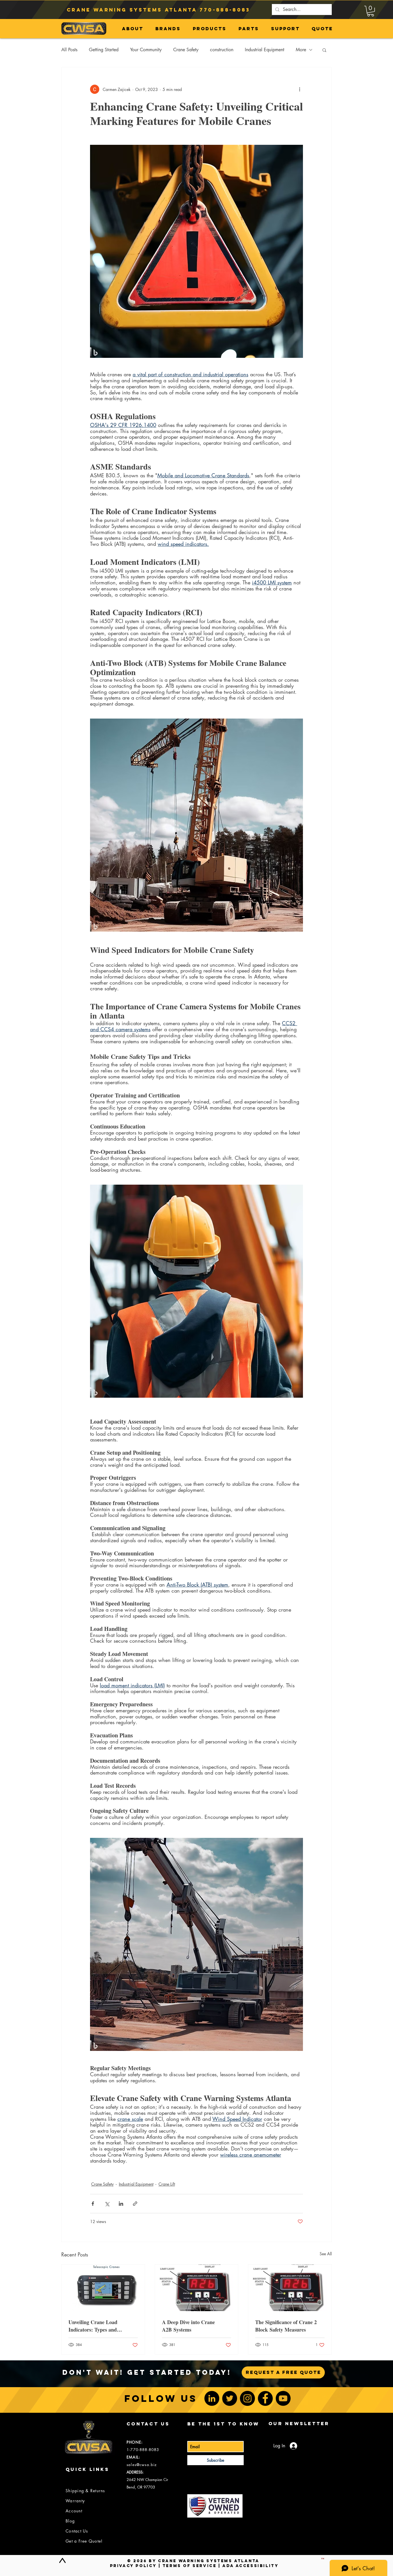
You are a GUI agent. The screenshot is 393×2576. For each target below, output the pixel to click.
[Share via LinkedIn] (121, 2204)
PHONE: (135, 2442)
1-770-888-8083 (143, 2450)
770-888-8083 (225, 10)
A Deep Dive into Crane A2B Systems (188, 2326)
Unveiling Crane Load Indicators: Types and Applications (93, 2326)
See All (326, 2254)
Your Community (146, 50)
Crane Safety (186, 50)
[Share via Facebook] (93, 2204)
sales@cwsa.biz (142, 2465)
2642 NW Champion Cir (147, 2480)
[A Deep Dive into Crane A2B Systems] (197, 2288)
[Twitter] (230, 2398)
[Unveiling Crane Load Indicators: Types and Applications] (103, 2288)
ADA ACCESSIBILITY (250, 2566)
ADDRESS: (135, 2472)
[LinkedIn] (212, 2398)
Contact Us (77, 2531)
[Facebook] (265, 2398)
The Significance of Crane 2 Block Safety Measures (286, 2326)
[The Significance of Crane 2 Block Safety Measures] (290, 2288)
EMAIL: (133, 2457)
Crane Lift (167, 2184)
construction (222, 50)
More (301, 50)
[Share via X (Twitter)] (107, 2204)
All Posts (69, 50)
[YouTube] (283, 2398)
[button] (371, 11)
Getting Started (104, 50)
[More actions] (299, 89)
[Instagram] (247, 2398)
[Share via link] (135, 2204)
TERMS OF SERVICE (190, 2566)
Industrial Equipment (265, 50)
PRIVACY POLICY (133, 2566)
